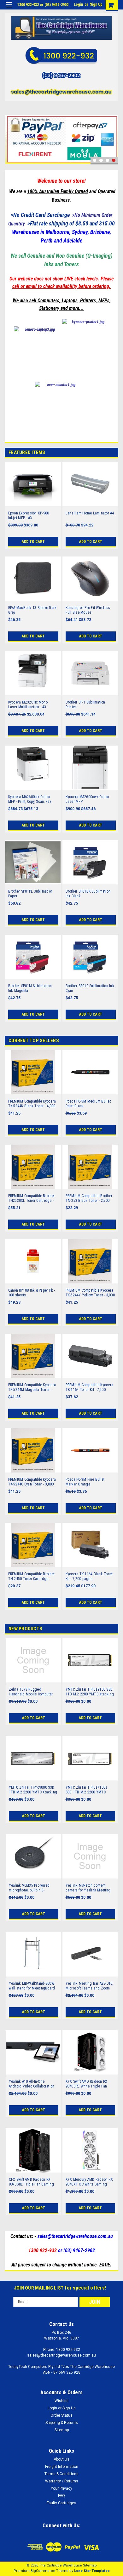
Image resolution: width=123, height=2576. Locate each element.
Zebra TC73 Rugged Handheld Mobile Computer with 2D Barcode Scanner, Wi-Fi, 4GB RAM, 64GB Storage (32, 1692)
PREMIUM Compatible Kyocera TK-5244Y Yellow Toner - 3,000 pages (90, 1293)
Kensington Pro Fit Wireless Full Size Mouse (88, 610)
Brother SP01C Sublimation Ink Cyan (90, 988)
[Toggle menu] (9, 9)
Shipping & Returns (62, 2423)
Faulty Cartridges (61, 2503)
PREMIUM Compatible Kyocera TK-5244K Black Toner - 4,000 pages (32, 1104)
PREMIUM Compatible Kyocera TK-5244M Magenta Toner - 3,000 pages (32, 1387)
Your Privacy (61, 2488)
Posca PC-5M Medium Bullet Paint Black (88, 1104)
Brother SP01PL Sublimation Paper (31, 894)
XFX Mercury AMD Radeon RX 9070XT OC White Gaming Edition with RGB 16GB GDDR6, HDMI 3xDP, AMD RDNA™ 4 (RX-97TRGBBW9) (90, 2182)
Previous (11, 130)
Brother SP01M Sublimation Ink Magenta (30, 988)
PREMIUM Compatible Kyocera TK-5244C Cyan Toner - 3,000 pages (32, 1482)
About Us (61, 2459)
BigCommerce (43, 2571)
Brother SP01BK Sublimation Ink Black (88, 894)
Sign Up (96, 4)
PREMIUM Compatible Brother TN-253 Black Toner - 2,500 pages (89, 1198)
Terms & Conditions (61, 2474)
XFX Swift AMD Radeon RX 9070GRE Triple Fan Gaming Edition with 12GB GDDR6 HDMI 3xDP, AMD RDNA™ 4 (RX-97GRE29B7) (33, 2182)
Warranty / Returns (62, 2481)
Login (78, 4)
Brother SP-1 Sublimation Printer (85, 705)
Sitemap (62, 2430)
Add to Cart (33, 542)
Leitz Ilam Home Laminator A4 (90, 513)
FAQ (61, 2496)
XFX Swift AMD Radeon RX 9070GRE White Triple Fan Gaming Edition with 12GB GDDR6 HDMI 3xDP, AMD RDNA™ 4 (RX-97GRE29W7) (87, 2084)
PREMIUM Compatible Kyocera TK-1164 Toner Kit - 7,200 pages (90, 1387)
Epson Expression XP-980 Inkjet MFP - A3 (29, 516)
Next (112, 130)
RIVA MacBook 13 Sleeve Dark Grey (32, 610)
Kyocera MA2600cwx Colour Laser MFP (88, 799)
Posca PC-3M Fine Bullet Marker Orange (85, 1482)
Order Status (61, 2415)
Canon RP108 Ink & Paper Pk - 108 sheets (32, 1293)
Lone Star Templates (92, 2571)
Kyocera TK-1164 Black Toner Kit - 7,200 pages (89, 1576)
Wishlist (62, 2401)
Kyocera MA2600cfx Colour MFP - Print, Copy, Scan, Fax (30, 799)
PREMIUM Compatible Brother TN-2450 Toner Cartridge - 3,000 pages (32, 1577)
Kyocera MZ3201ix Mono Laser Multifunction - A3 (28, 705)
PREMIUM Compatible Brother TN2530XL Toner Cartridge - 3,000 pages (32, 1198)
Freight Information (62, 2467)
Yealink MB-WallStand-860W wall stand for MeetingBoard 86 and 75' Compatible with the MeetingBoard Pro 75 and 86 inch (33, 1986)
